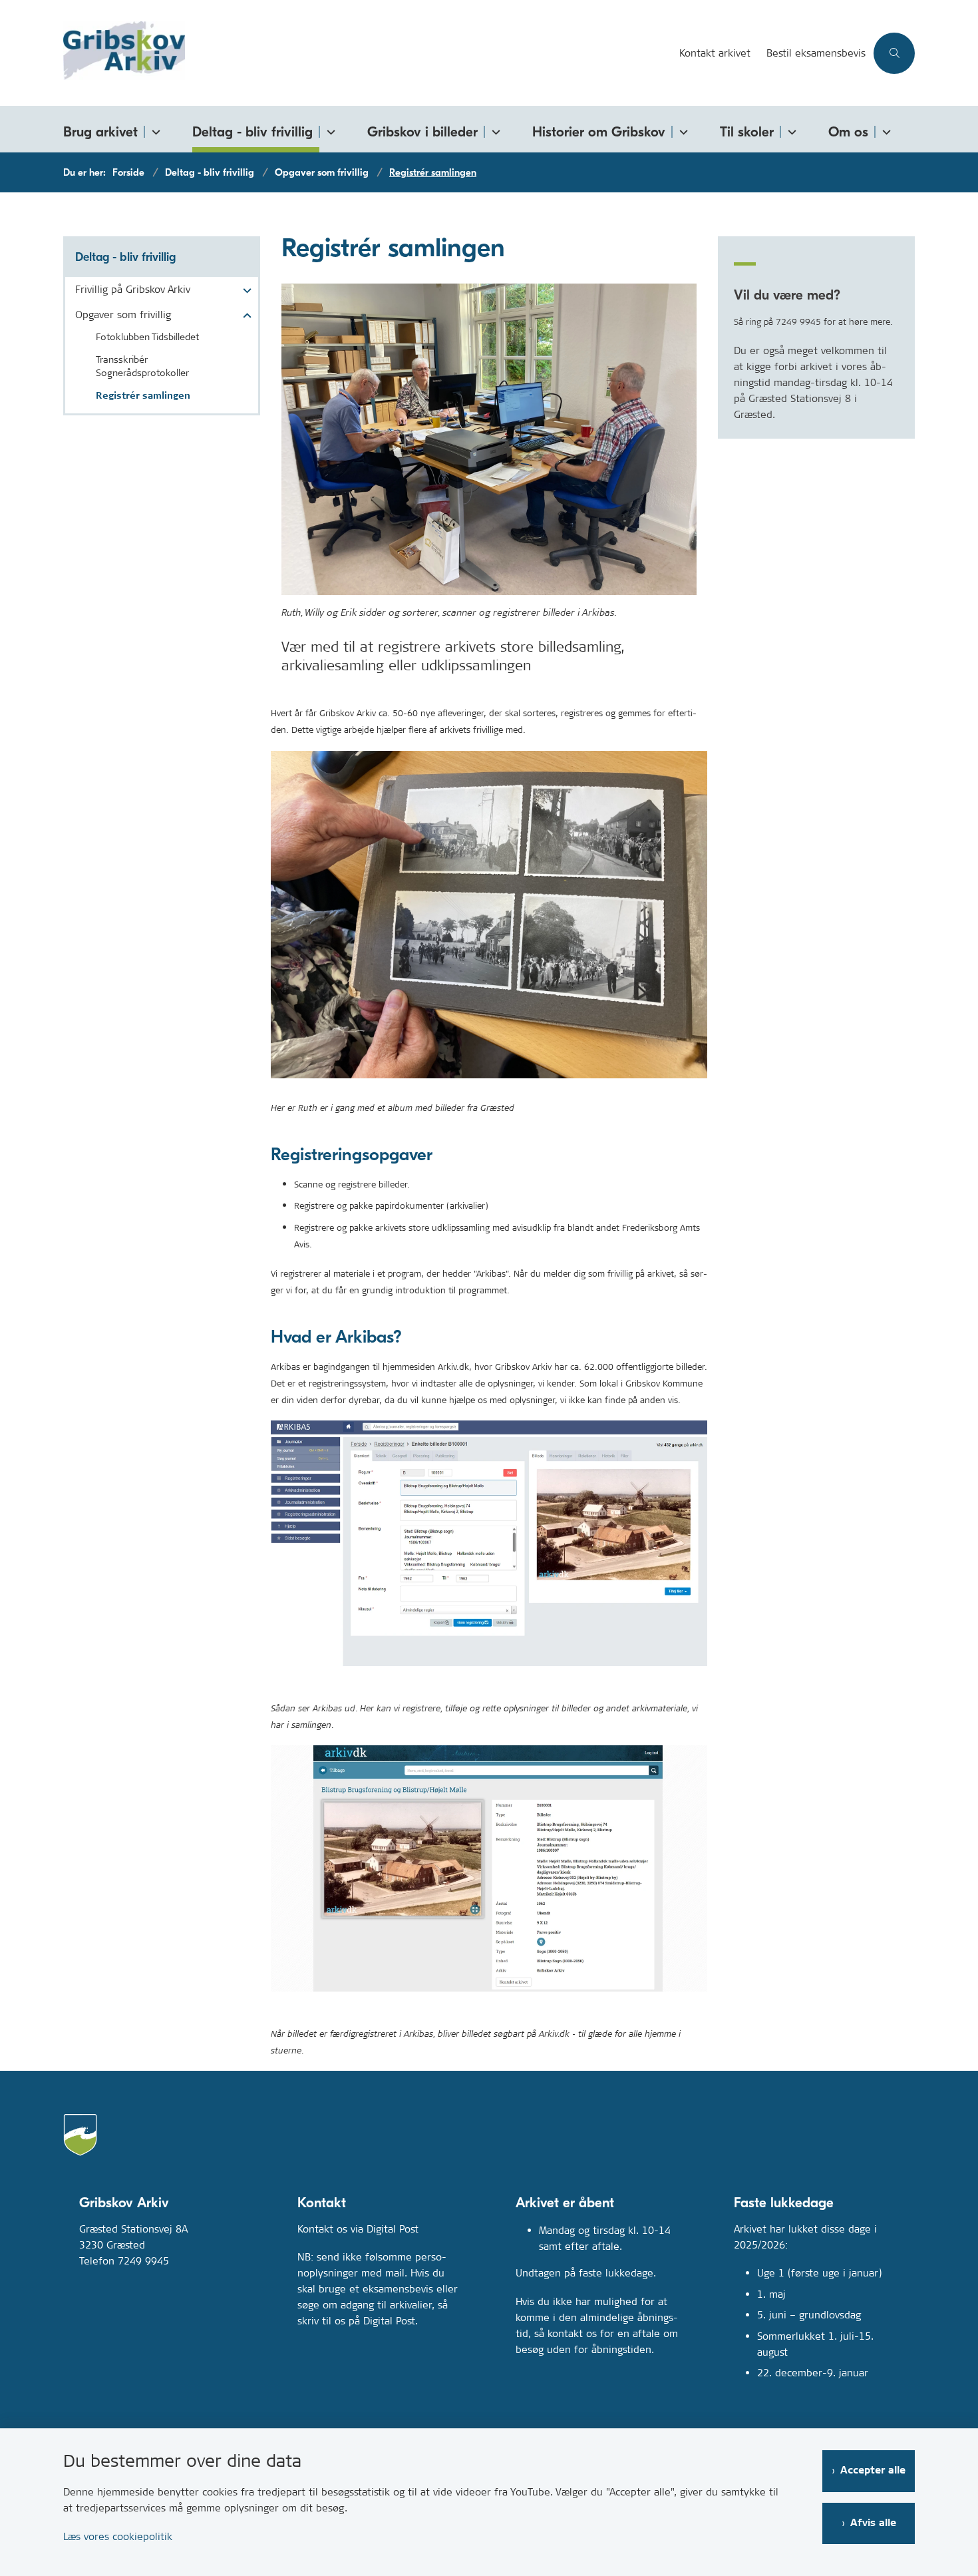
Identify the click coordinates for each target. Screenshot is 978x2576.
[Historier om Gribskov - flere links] (681, 129)
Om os (848, 132)
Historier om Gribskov (599, 132)
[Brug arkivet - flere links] (154, 129)
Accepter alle (873, 2470)
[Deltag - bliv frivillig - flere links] (329, 129)
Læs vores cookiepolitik (118, 2536)
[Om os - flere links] (884, 129)
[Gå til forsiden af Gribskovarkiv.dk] (367, 53)
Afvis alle (873, 2523)
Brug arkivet (100, 132)
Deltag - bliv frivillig (252, 132)
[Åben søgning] (894, 53)
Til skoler (747, 132)
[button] (244, 291)
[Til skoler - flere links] (790, 129)
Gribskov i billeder (422, 132)
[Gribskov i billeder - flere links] (494, 129)
